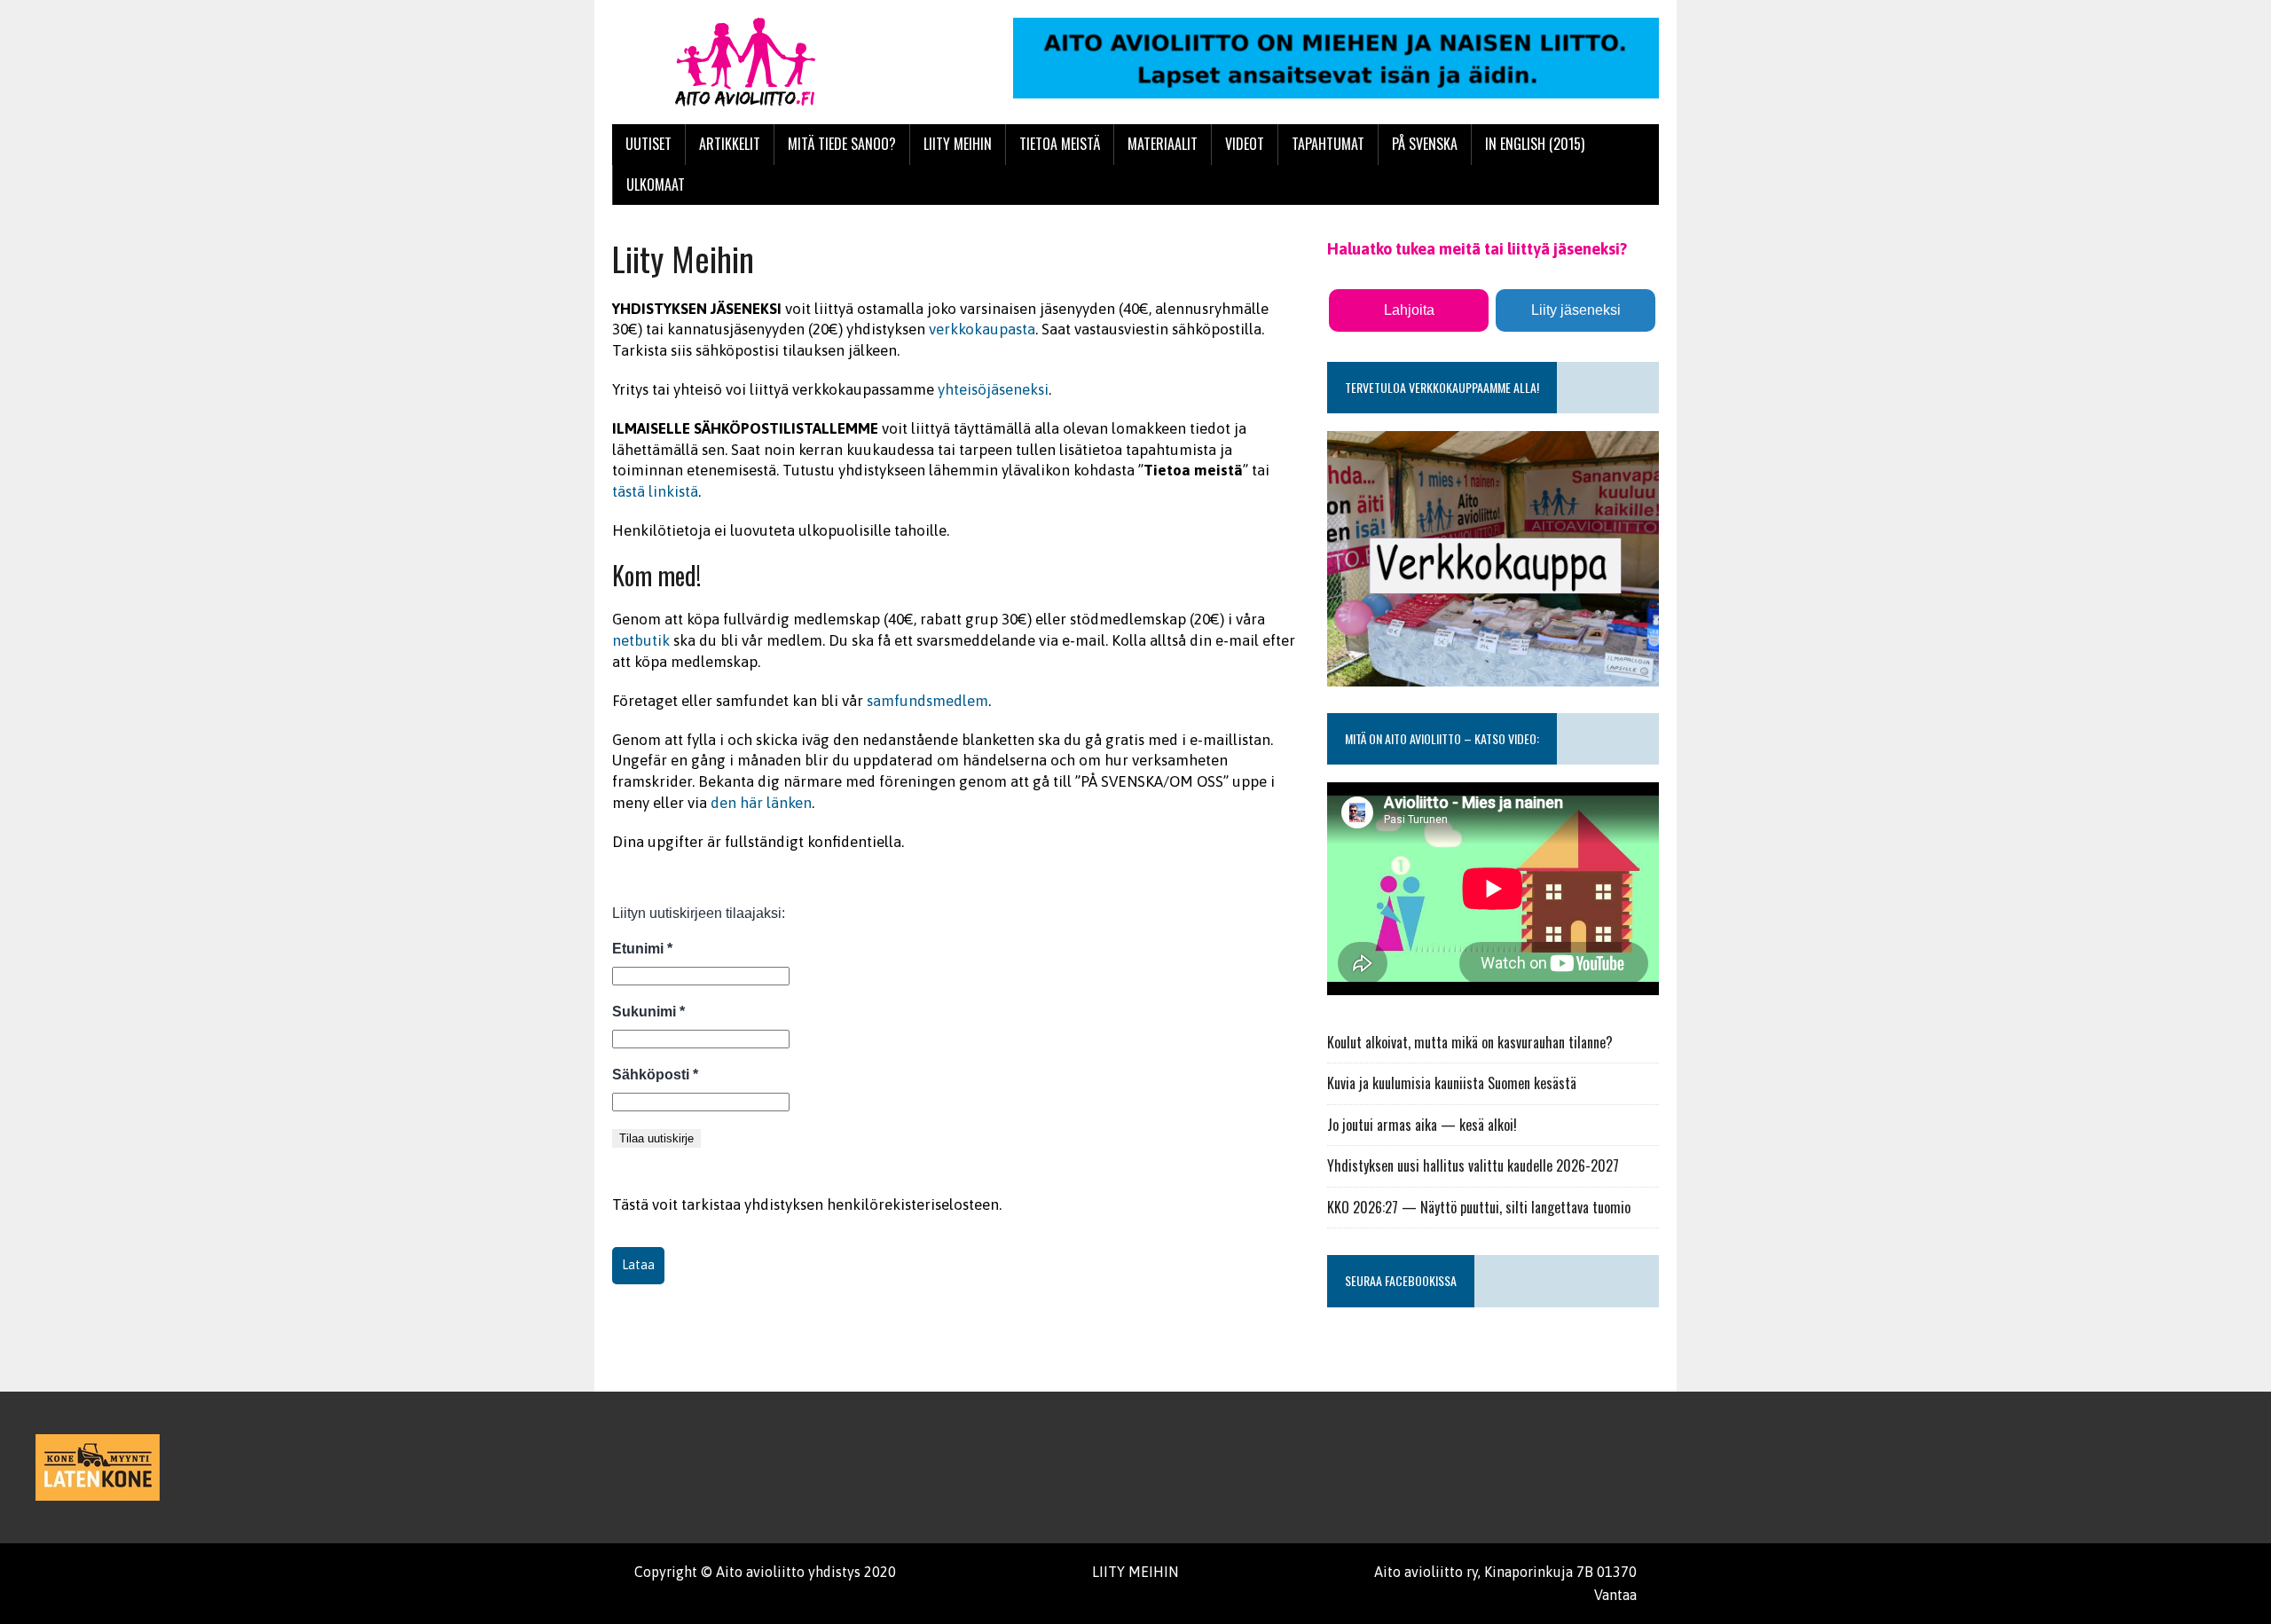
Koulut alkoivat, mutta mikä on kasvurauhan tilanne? (1470, 1042)
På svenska (1425, 144)
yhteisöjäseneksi (993, 389)
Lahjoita (1409, 310)
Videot (1245, 144)
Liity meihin (958, 144)
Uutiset (648, 144)
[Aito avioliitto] (778, 62)
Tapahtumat (1328, 144)
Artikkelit (730, 144)
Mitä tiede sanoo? (842, 144)
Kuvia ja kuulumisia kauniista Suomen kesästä (1452, 1083)
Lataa (638, 1265)
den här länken (761, 803)
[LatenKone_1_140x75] (98, 1467)
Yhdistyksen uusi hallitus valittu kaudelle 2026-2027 (1473, 1165)
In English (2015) (1535, 144)
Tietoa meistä (1060, 144)
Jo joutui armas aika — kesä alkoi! (1422, 1125)
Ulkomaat (656, 184)
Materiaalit (1163, 144)
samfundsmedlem (927, 701)
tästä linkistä (655, 491)
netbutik (641, 640)
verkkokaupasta (982, 329)
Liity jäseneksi (1576, 310)
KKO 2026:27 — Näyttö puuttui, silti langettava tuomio (1479, 1207)
